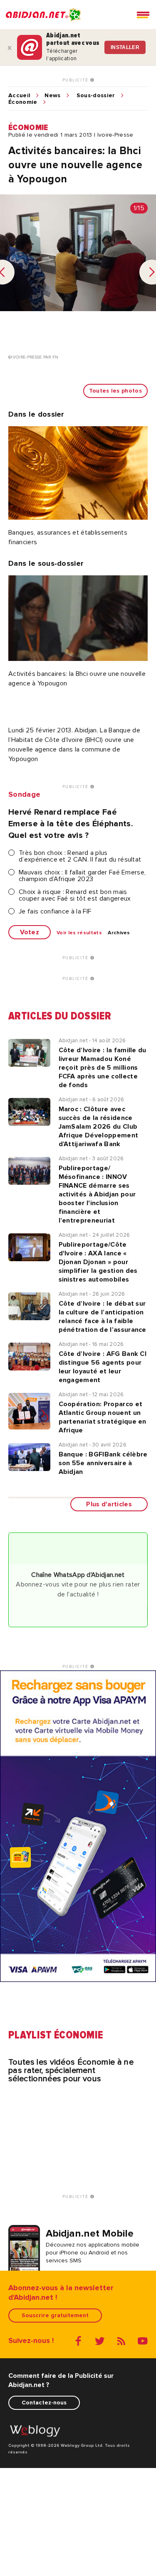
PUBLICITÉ (76, 80)
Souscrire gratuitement (55, 2315)
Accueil (19, 96)
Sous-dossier (96, 96)
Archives (119, 933)
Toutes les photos (115, 391)
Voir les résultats (79, 933)
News (52, 96)
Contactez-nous (44, 2403)
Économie (23, 102)
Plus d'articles (109, 1504)
